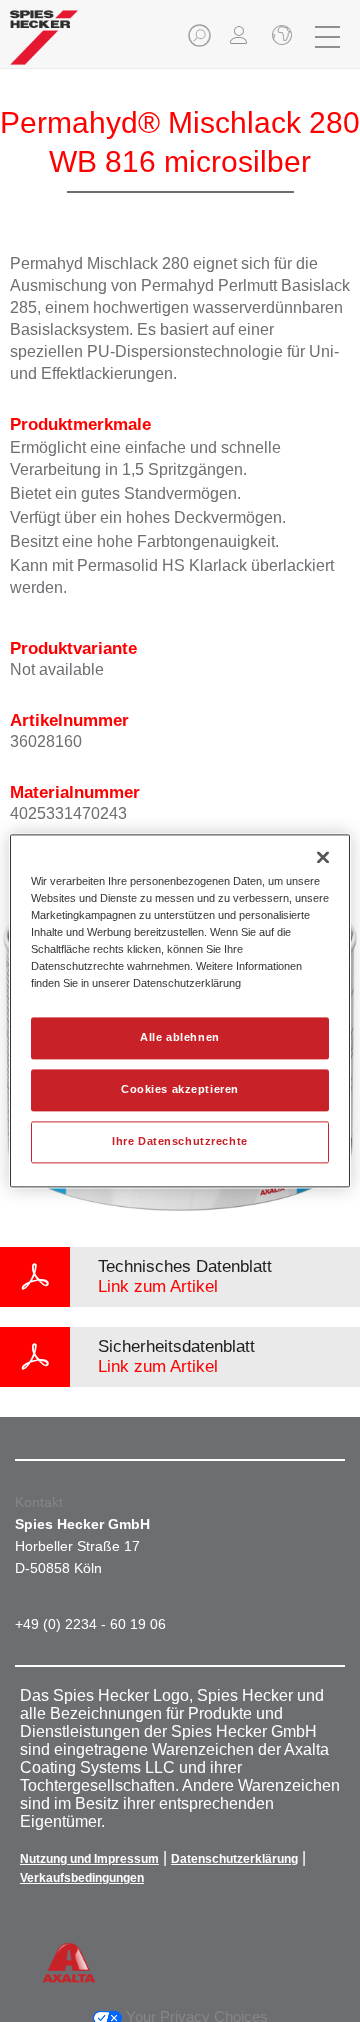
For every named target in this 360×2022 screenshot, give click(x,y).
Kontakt (39, 1502)
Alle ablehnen (179, 1038)
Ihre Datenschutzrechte (180, 1142)
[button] (201, 41)
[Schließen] (280, 37)
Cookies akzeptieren (180, 1090)
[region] (180, 1010)
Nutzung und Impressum (89, 1859)
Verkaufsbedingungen (82, 1878)
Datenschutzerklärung (234, 1859)
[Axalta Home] (44, 45)
